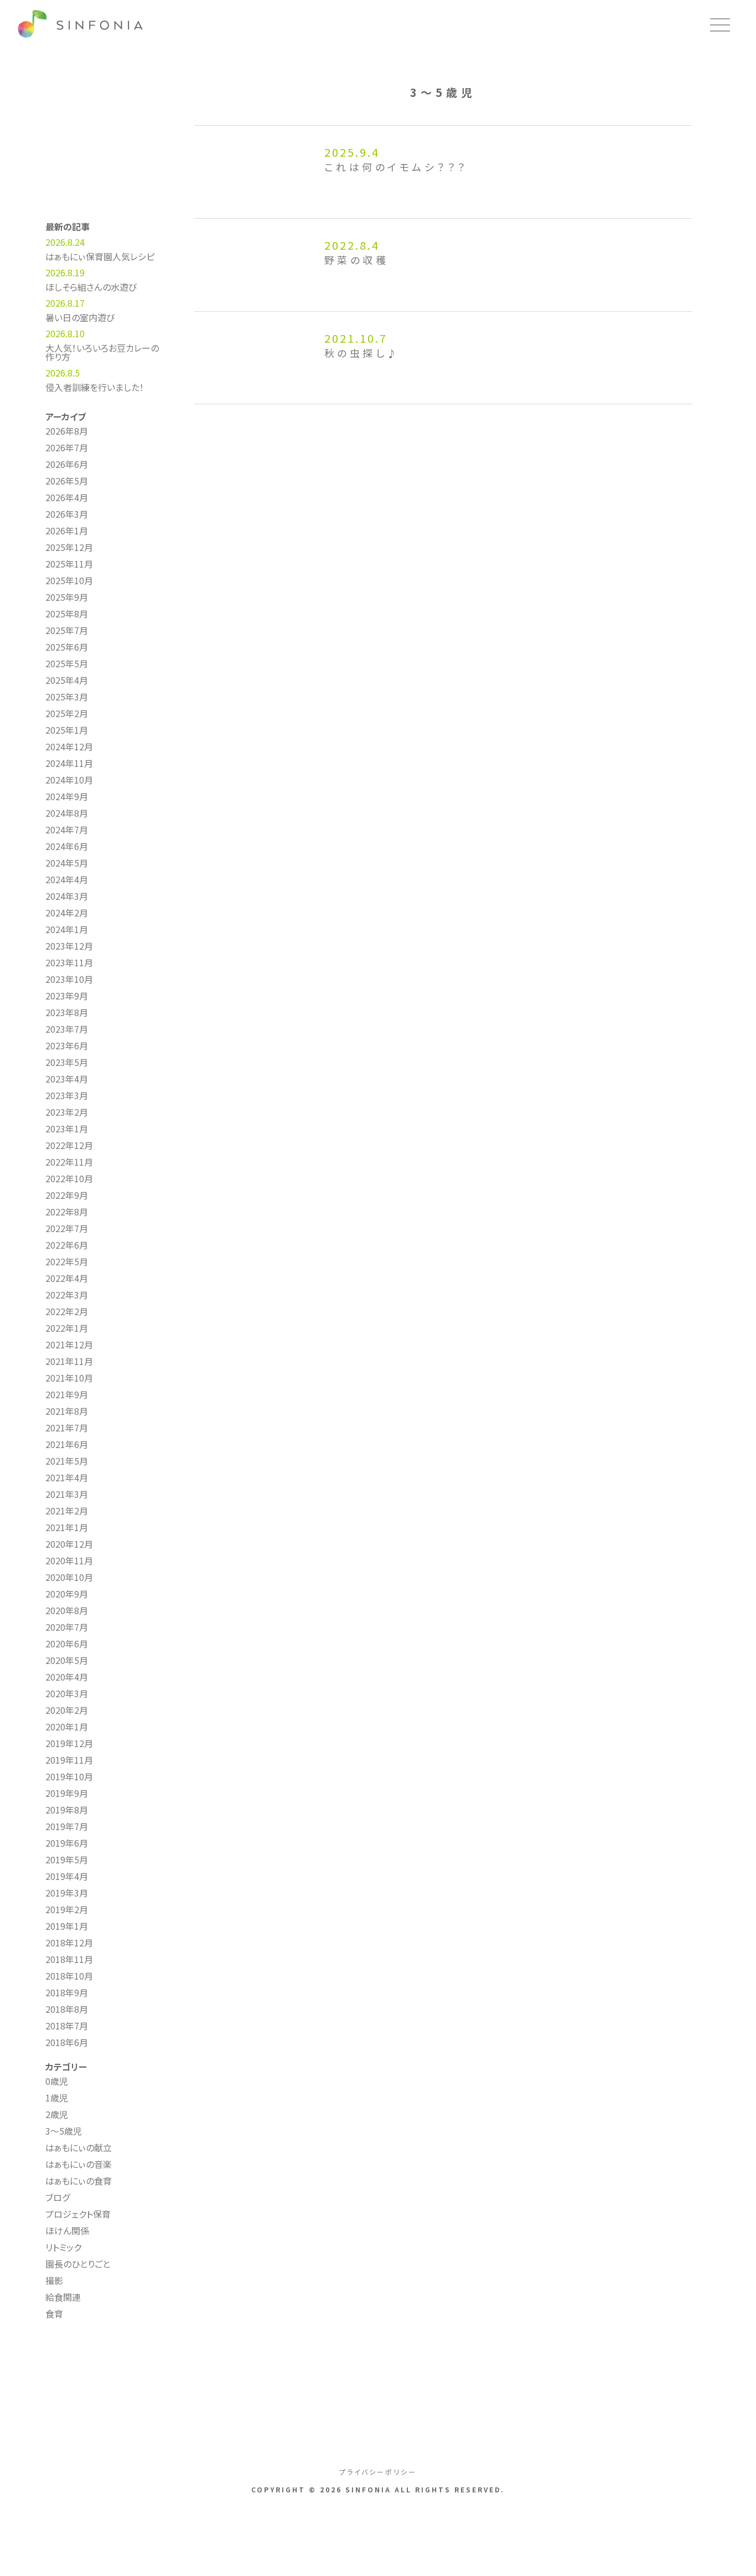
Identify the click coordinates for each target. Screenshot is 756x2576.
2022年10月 (69, 1178)
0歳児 (57, 2081)
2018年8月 (67, 2009)
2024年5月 (67, 863)
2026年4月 (67, 497)
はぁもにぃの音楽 (79, 2164)
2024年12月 (69, 746)
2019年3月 (67, 1893)
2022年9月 (67, 1195)
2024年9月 (67, 796)
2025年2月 (67, 713)
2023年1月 (67, 1129)
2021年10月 (69, 1378)
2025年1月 (67, 730)
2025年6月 (67, 647)
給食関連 (63, 2297)
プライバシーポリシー (378, 2472)
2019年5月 (67, 1859)
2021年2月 (67, 1511)
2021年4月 (67, 1477)
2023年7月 (67, 1029)
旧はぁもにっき (103, 2384)
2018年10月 (69, 1976)
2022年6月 (67, 1245)
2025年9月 (67, 597)
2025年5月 (67, 663)
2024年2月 (67, 913)
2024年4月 (67, 879)
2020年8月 (67, 1610)
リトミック (63, 2247)
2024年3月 (67, 896)
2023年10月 (69, 979)
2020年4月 (67, 1677)
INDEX (103, 2353)
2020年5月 (67, 1660)
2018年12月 (69, 1943)
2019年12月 (69, 1743)
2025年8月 (67, 614)
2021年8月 (67, 1411)
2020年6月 (67, 1644)
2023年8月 (67, 1012)
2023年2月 (67, 1112)
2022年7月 (67, 1228)
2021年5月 (67, 1461)
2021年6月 (67, 1444)
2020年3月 (67, 1693)
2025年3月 (67, 697)
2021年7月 (67, 1428)
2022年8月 (67, 1212)
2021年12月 (69, 1344)
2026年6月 (67, 464)
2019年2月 (67, 1909)
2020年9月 (67, 1594)
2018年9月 (67, 1992)
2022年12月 (69, 1145)
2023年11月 (69, 962)
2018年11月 (69, 1959)
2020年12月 (69, 1544)
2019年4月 (67, 1876)
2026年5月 (67, 481)
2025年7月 (67, 630)
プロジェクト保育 (78, 2214)
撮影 (54, 2280)
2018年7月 (67, 2026)
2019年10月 (69, 1776)
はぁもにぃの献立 (79, 2147)
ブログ (58, 2197)
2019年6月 (67, 1843)
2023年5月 (67, 1062)
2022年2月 (67, 1311)
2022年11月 (69, 1162)
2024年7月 (67, 830)
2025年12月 (69, 547)
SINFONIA (83, 25)
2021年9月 (67, 1394)
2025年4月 (67, 680)
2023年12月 (69, 946)
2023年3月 (67, 1095)
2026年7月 (67, 447)
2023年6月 (67, 1045)
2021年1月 (67, 1527)
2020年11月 (69, 1560)
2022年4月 (67, 1278)
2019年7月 (67, 1826)
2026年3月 (67, 514)
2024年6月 (67, 846)
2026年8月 (67, 431)
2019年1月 (67, 1926)
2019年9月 (67, 1793)
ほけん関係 (67, 2230)
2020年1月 (67, 1727)
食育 (54, 2314)
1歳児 (57, 2098)
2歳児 (57, 2114)
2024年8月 (67, 813)
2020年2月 (67, 1710)
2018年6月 (67, 2042)
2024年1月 (67, 929)
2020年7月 (67, 1627)
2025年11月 (69, 564)
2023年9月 (67, 996)
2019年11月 (69, 1760)
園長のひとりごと (78, 2264)
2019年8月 (67, 1810)
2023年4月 (67, 1079)
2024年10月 (69, 780)
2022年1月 (67, 1328)
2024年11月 (69, 763)
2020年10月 (69, 1577)
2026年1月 (67, 530)
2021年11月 (69, 1361)
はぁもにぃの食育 (79, 2181)
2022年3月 (67, 1295)
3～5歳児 (64, 2131)
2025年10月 (69, 580)
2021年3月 (67, 1494)
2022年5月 (67, 1261)
